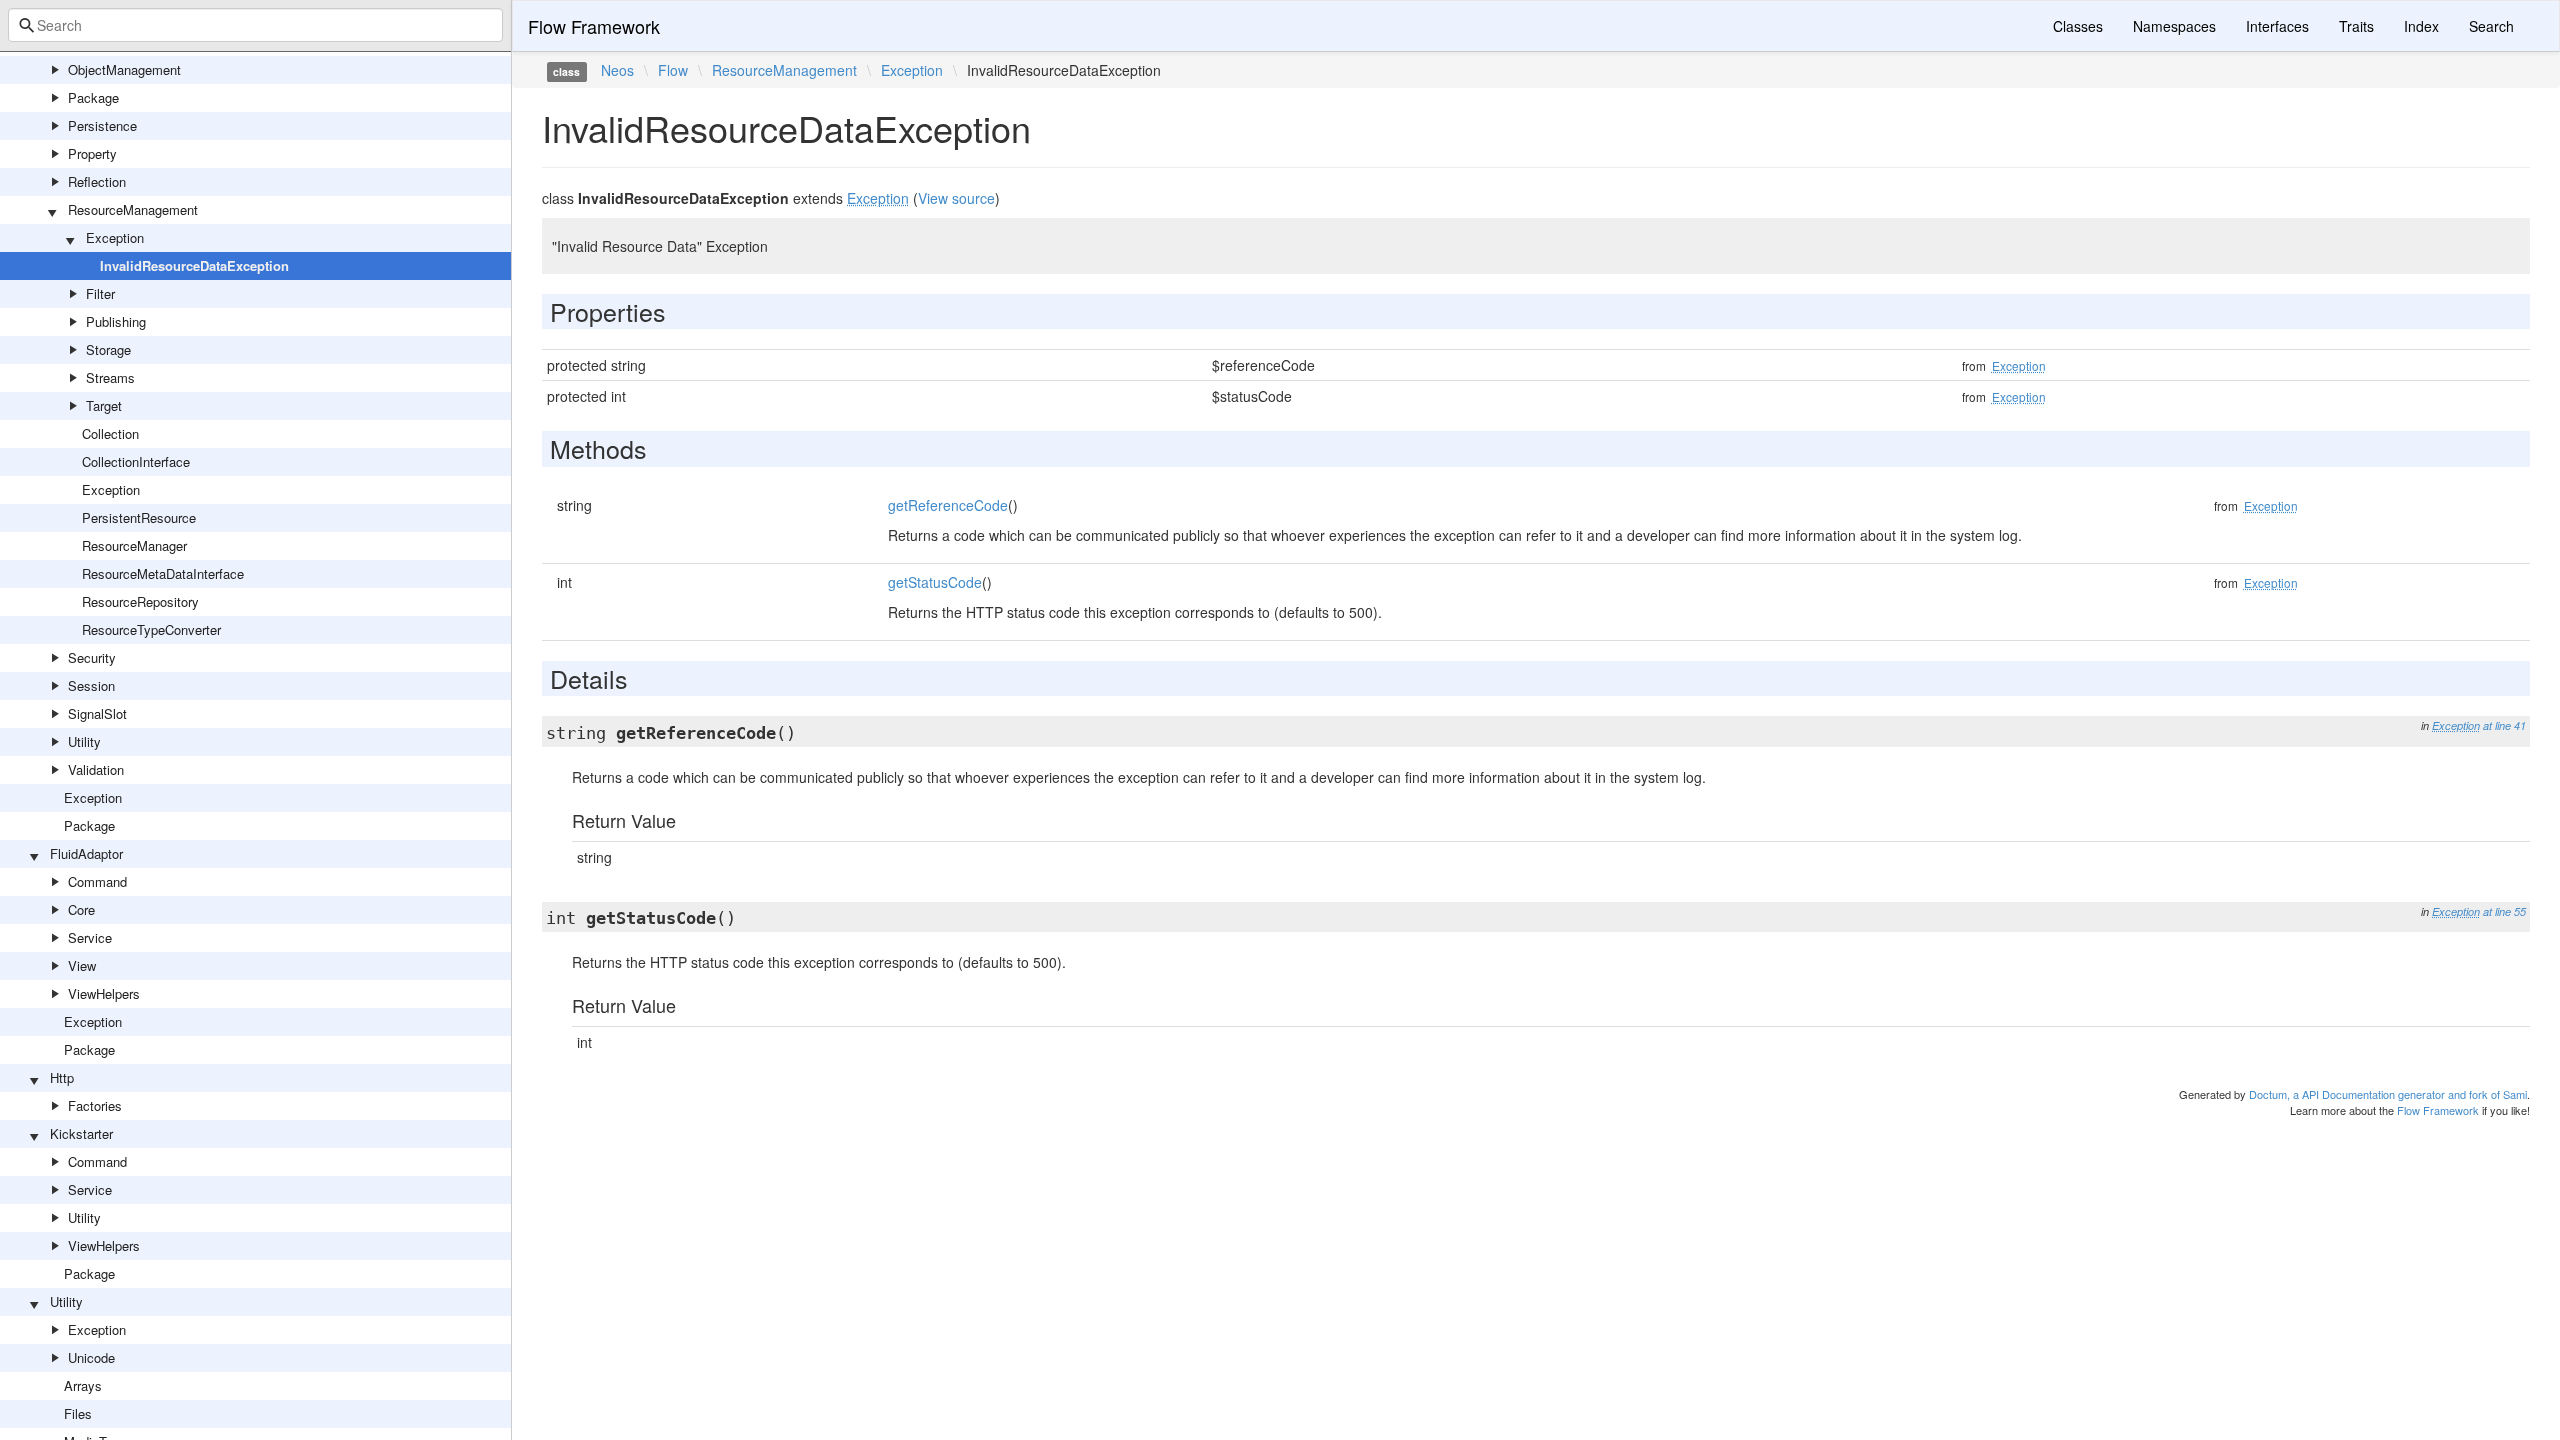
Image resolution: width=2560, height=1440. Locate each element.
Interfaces (2277, 26)
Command (97, 881)
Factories (95, 1105)
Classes (2078, 26)
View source (956, 198)
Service (90, 937)
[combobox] (255, 25)
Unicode (91, 1357)
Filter (100, 293)
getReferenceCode (948, 505)
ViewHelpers (104, 993)
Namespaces (2174, 26)
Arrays (83, 1385)
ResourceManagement (133, 209)
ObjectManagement (124, 69)
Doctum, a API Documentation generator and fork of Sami (2388, 1094)
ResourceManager (134, 545)
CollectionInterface (136, 461)
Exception (115, 237)
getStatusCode (935, 582)
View (82, 965)
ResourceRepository (140, 601)
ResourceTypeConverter (151, 629)
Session (91, 685)
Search (2491, 26)
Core (81, 909)
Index (2421, 26)
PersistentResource (139, 517)
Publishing (116, 321)
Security (92, 657)
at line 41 (2504, 725)
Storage (108, 349)
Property (92, 153)
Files (78, 1413)
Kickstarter (81, 1133)
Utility (84, 741)
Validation (96, 769)
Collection (110, 433)
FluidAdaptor (86, 853)
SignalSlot (97, 713)
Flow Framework (594, 26)
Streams (110, 377)
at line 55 (2504, 911)
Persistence (102, 125)
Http (62, 1077)
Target (104, 405)
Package (93, 97)
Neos (617, 70)
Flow (673, 70)
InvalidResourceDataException (194, 265)
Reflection (97, 181)
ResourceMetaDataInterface (163, 573)
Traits (2356, 26)
